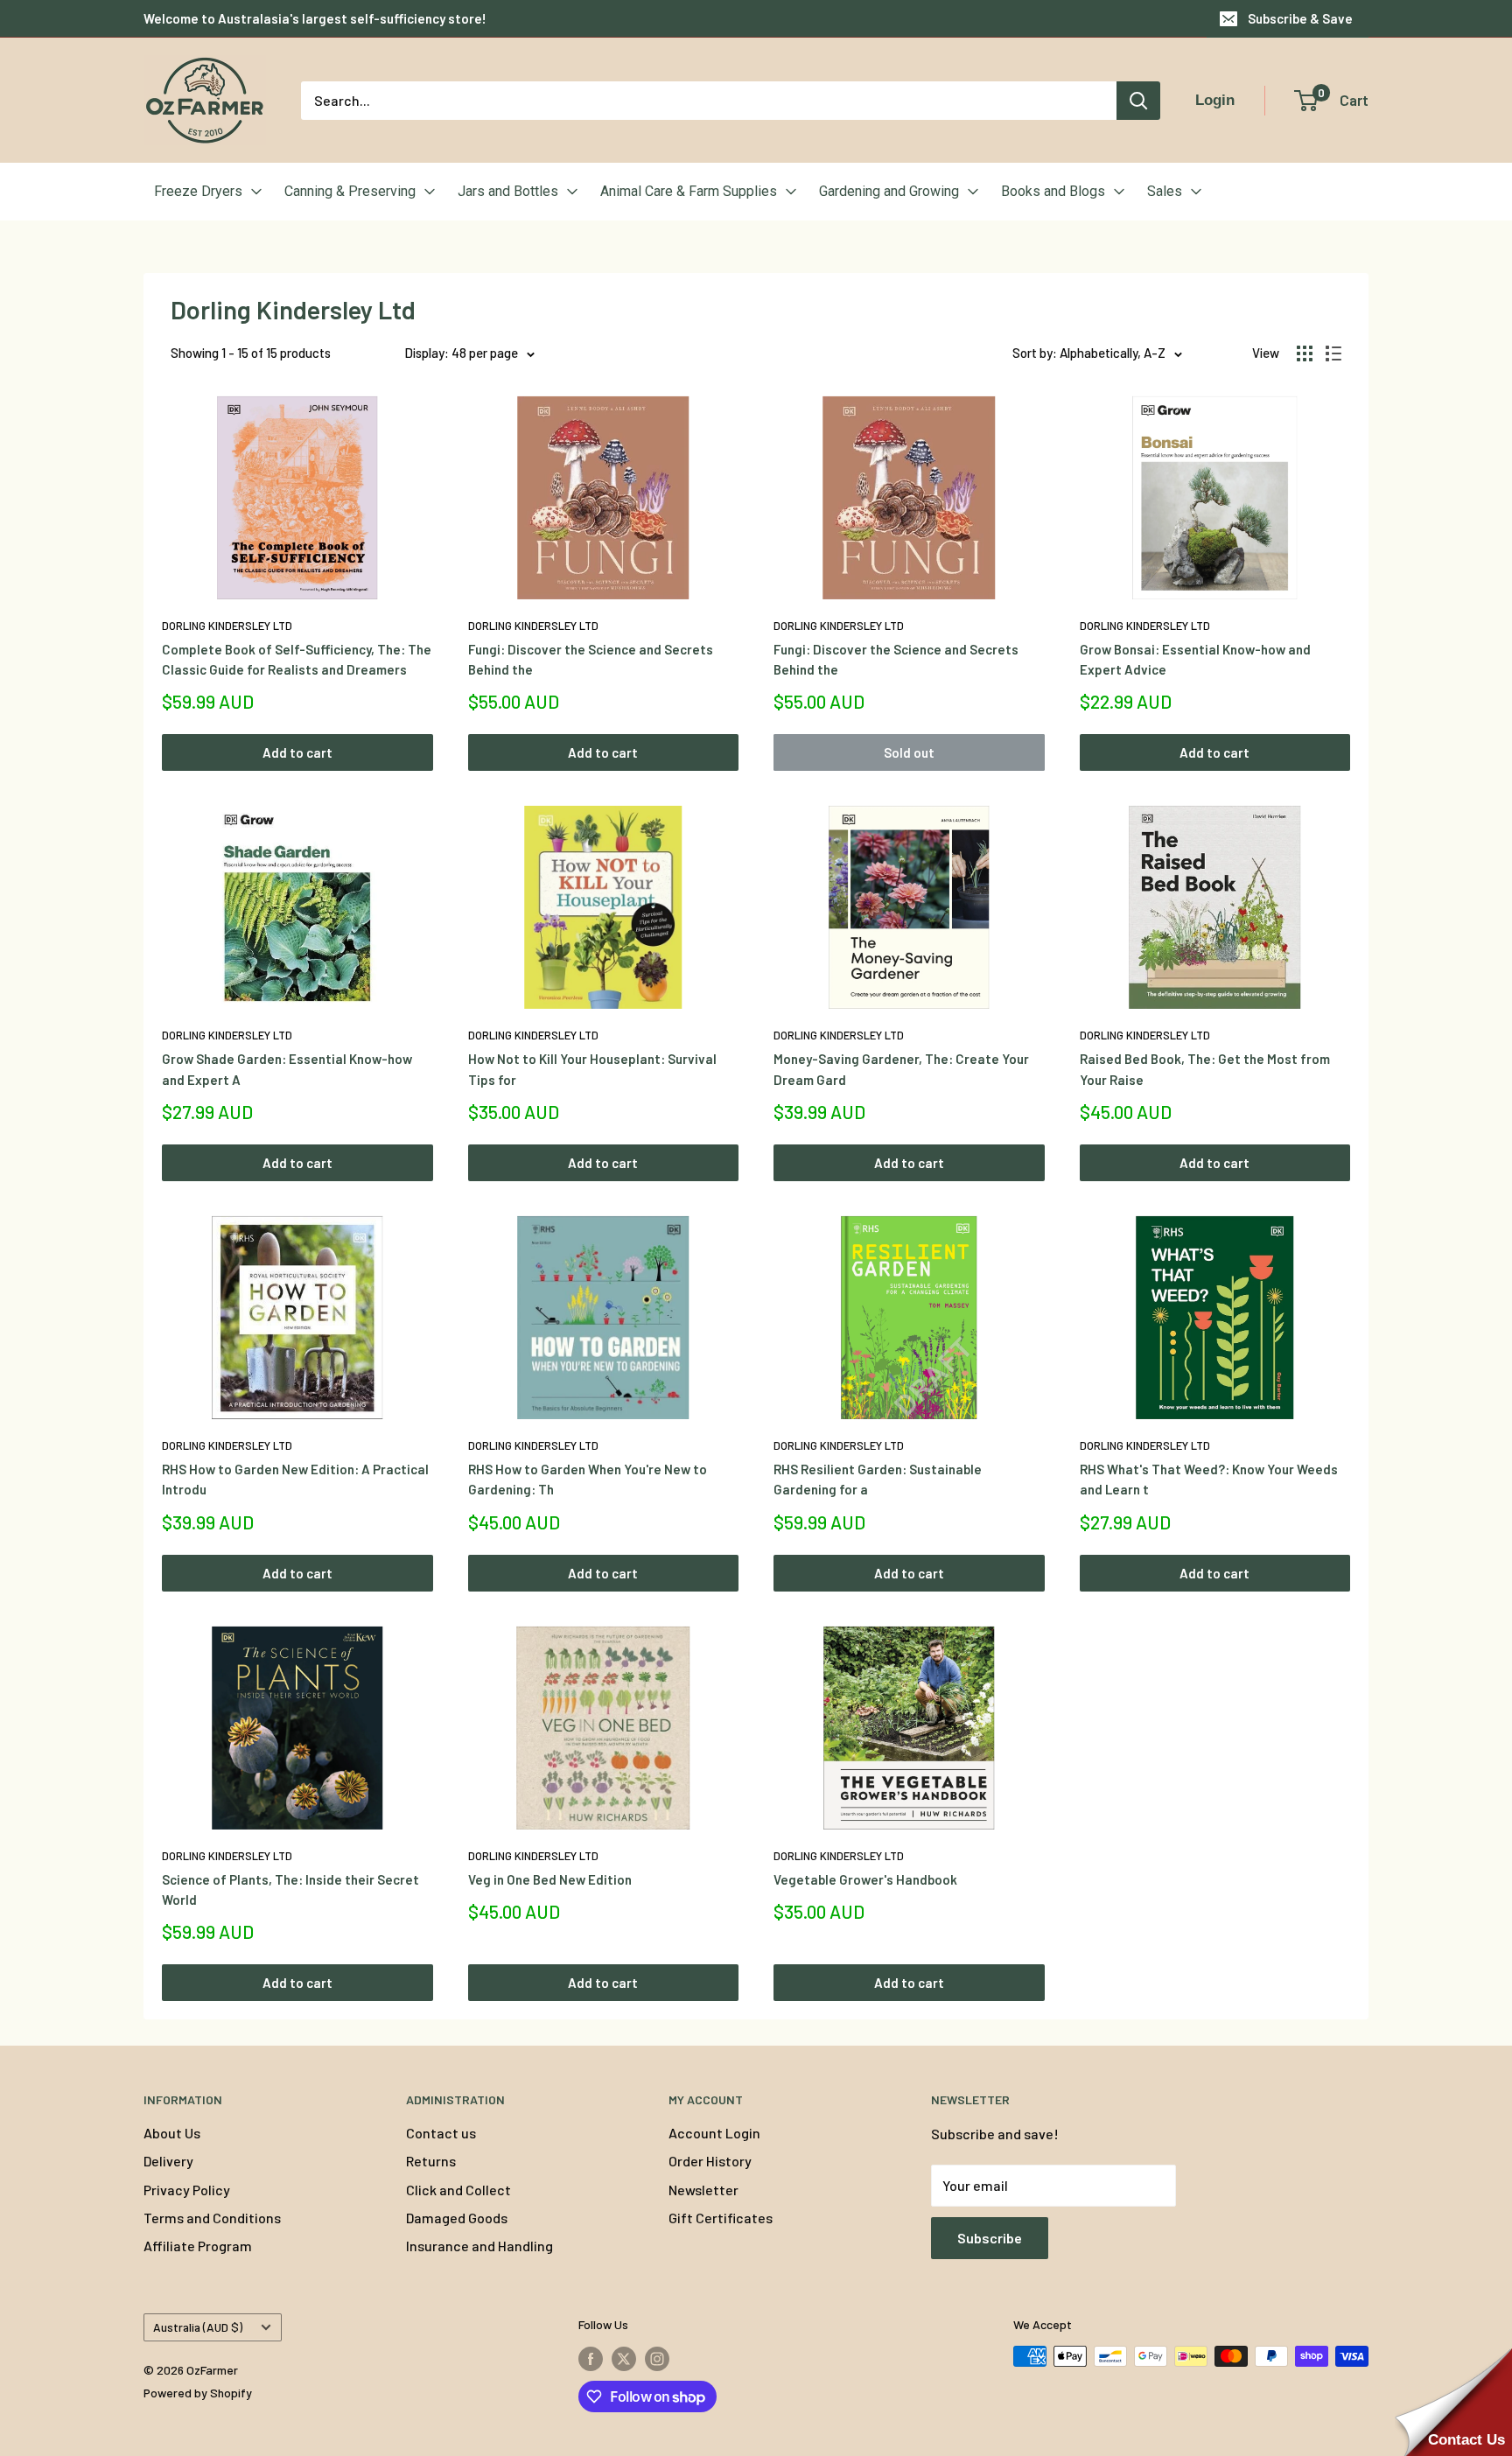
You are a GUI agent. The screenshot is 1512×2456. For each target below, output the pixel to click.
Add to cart (297, 752)
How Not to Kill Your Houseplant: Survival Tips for (592, 1069)
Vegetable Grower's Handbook (865, 1879)
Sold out (909, 752)
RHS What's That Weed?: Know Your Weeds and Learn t (1209, 1479)
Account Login (714, 2133)
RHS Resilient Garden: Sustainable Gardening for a (878, 1479)
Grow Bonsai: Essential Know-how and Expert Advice (1195, 659)
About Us (172, 2133)
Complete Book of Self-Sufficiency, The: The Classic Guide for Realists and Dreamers (297, 659)
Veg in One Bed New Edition (550, 1879)
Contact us (441, 2133)
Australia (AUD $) (198, 2327)
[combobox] (709, 101)
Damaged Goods (457, 2218)
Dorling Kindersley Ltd (227, 626)
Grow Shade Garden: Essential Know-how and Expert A (287, 1069)
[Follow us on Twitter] (624, 2358)
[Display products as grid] (1305, 353)
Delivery (168, 2161)
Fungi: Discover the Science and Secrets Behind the (591, 659)
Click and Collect (458, 2190)
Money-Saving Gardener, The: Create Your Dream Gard (901, 1069)
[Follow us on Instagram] (657, 2358)
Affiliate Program (198, 2246)
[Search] (1138, 101)
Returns (431, 2161)
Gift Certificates (721, 2218)
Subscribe (990, 2238)
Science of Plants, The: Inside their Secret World (290, 1889)
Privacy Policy (187, 2190)
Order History (710, 2161)
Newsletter (703, 2190)
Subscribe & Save (1300, 18)
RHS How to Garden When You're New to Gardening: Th (588, 1479)
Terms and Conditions (212, 2218)
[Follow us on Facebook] (591, 2358)
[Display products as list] (1333, 353)
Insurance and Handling (479, 2246)
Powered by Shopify (198, 2393)
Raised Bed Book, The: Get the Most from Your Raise (1205, 1069)
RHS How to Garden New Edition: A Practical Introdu (295, 1479)
